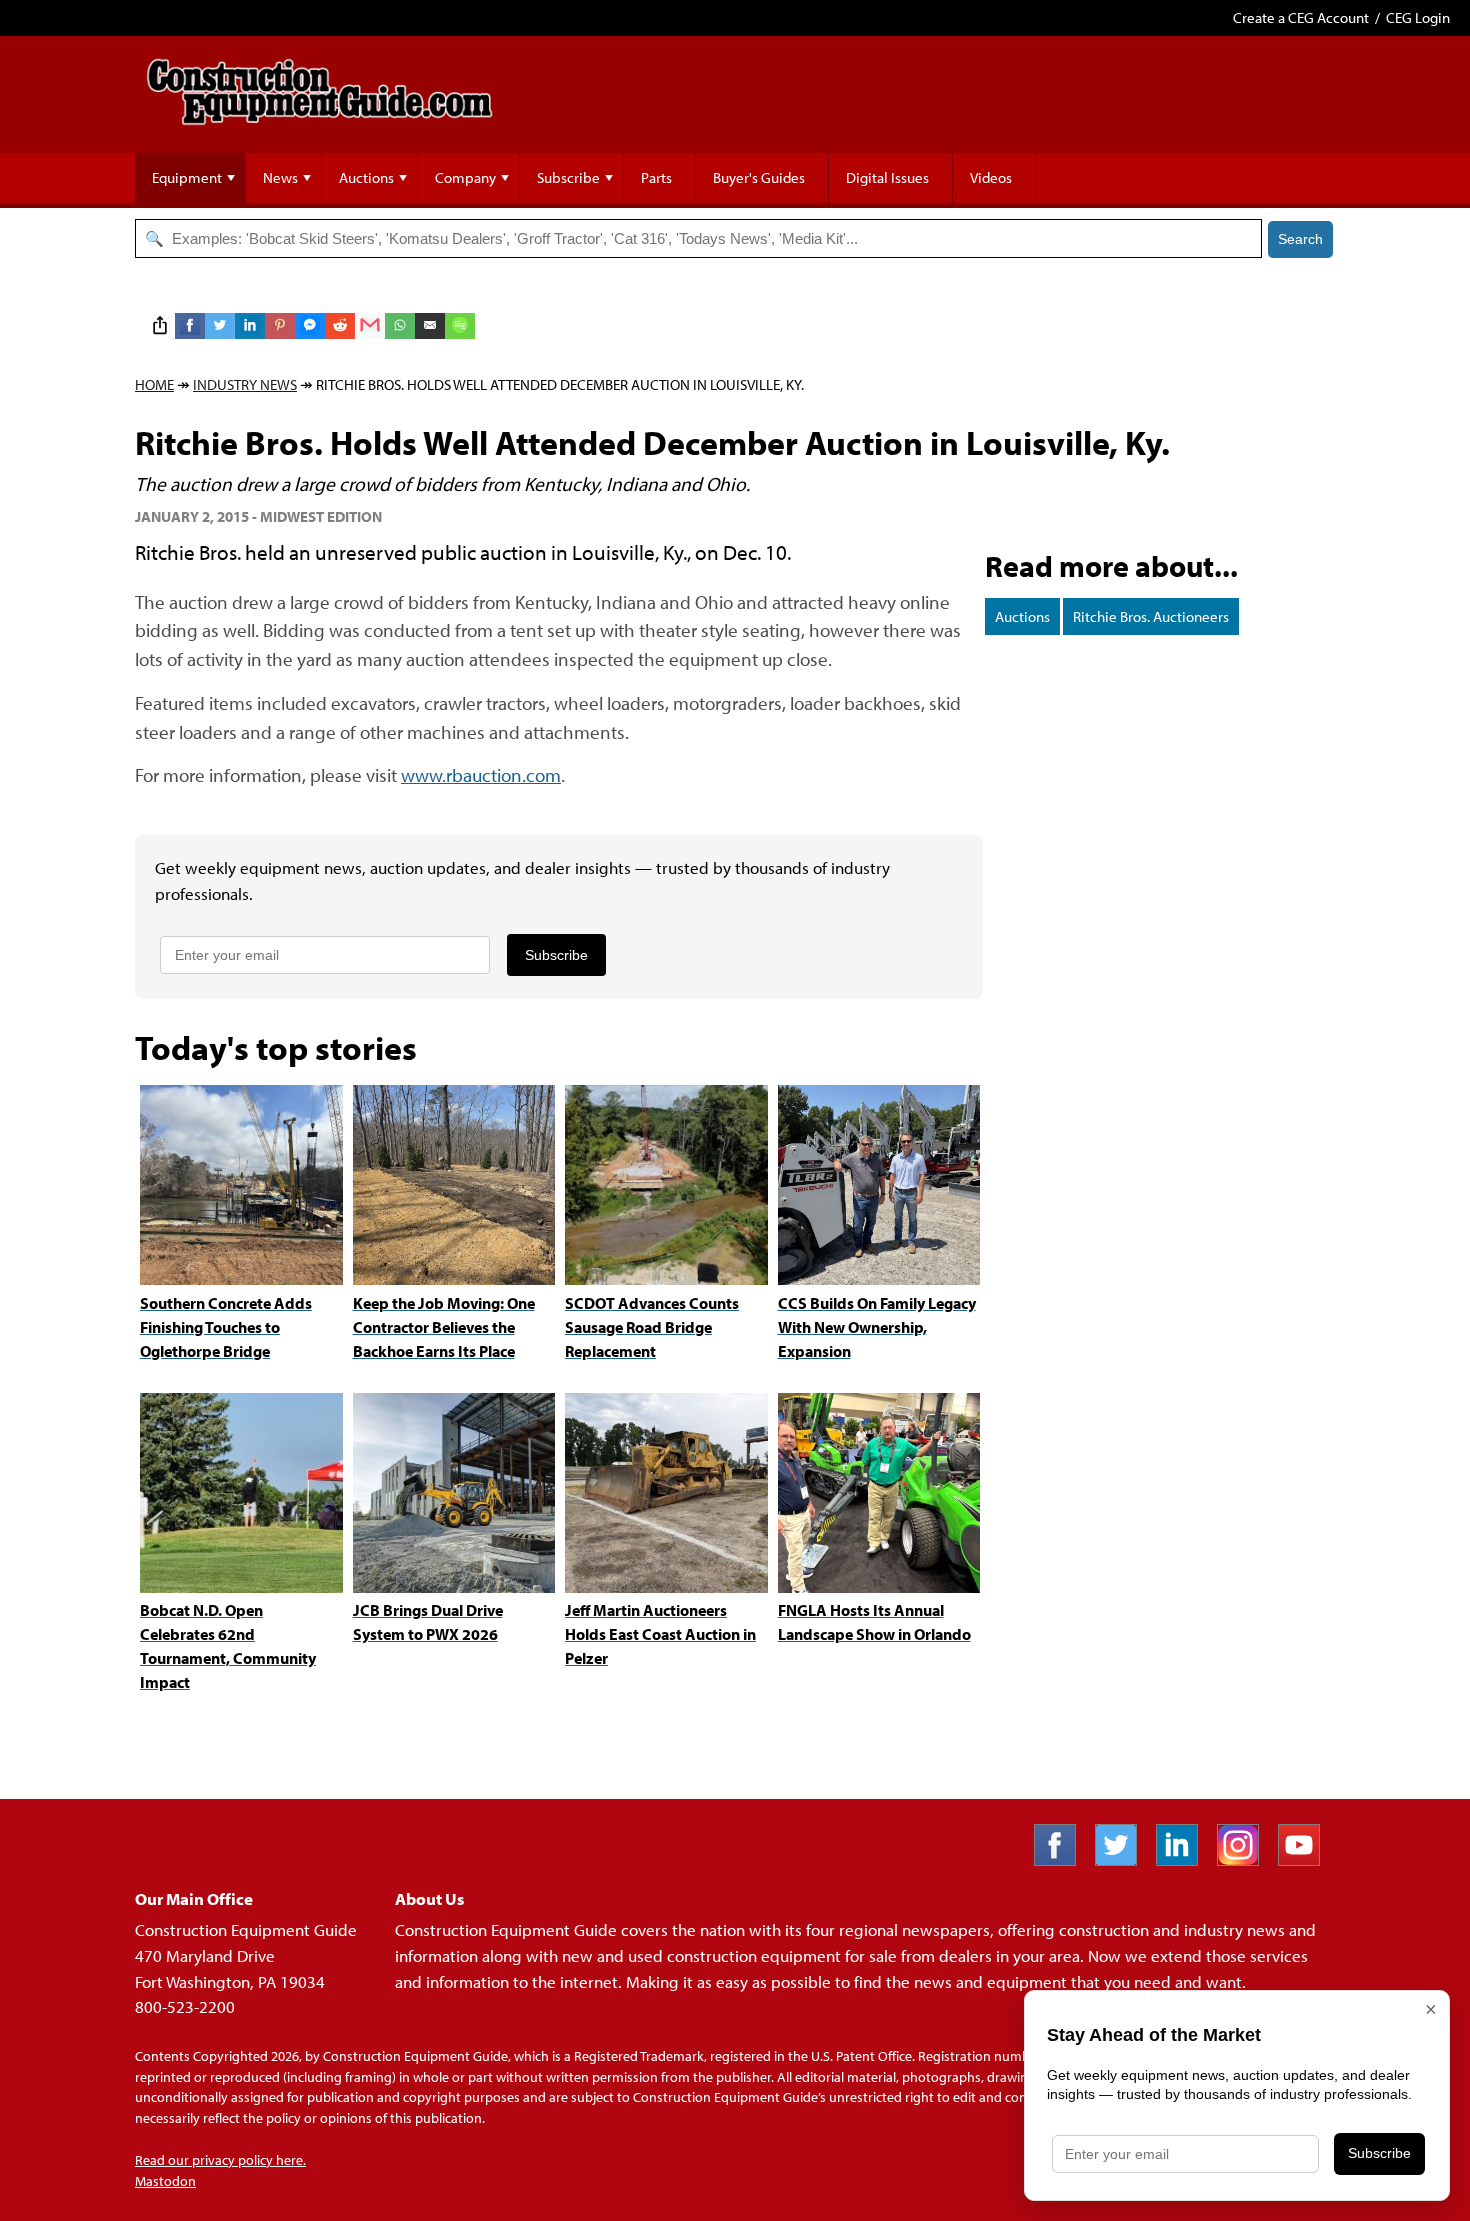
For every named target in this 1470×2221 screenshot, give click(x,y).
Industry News (245, 384)
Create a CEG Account (1301, 17)
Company (465, 177)
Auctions (366, 177)
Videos (991, 177)
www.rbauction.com (481, 774)
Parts (656, 177)
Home (154, 384)
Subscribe (568, 177)
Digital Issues (887, 177)
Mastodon (165, 2181)
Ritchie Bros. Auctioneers (1151, 616)
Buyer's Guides (759, 177)
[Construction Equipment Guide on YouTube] (1306, 1859)
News (280, 177)
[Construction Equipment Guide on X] (1123, 1859)
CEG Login (1418, 17)
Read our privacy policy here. (220, 2160)
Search (1300, 239)
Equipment (187, 177)
